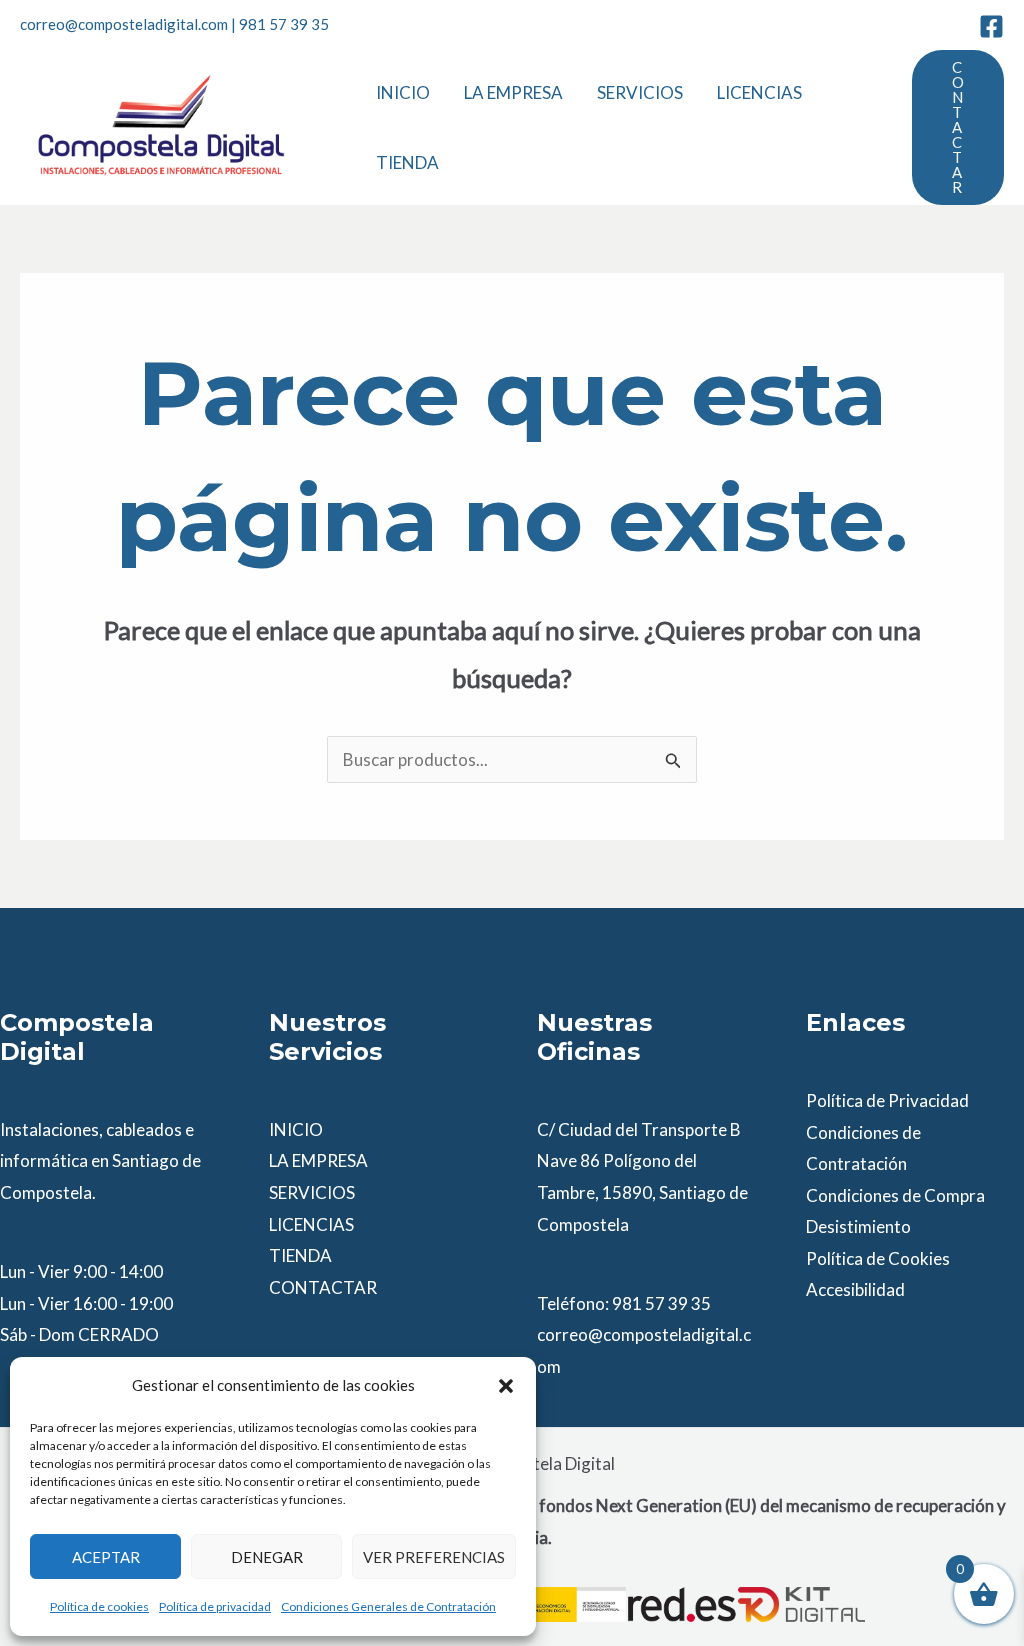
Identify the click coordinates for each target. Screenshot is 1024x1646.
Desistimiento (858, 1226)
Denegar (267, 1557)
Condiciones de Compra (895, 1195)
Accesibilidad (855, 1289)
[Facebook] (991, 26)
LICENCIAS (311, 1224)
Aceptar (106, 1557)
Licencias (759, 92)
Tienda (407, 162)
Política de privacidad (215, 1606)
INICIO (296, 1129)
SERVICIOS (312, 1192)
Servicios (640, 92)
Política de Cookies (878, 1258)
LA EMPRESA (318, 1160)
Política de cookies (99, 1606)
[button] (506, 1386)
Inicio (403, 92)
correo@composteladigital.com (124, 24)
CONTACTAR (323, 1287)
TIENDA (300, 1255)
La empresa (513, 92)
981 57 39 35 (284, 24)
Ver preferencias (434, 1557)
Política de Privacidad (887, 1100)
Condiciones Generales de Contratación (388, 1606)
